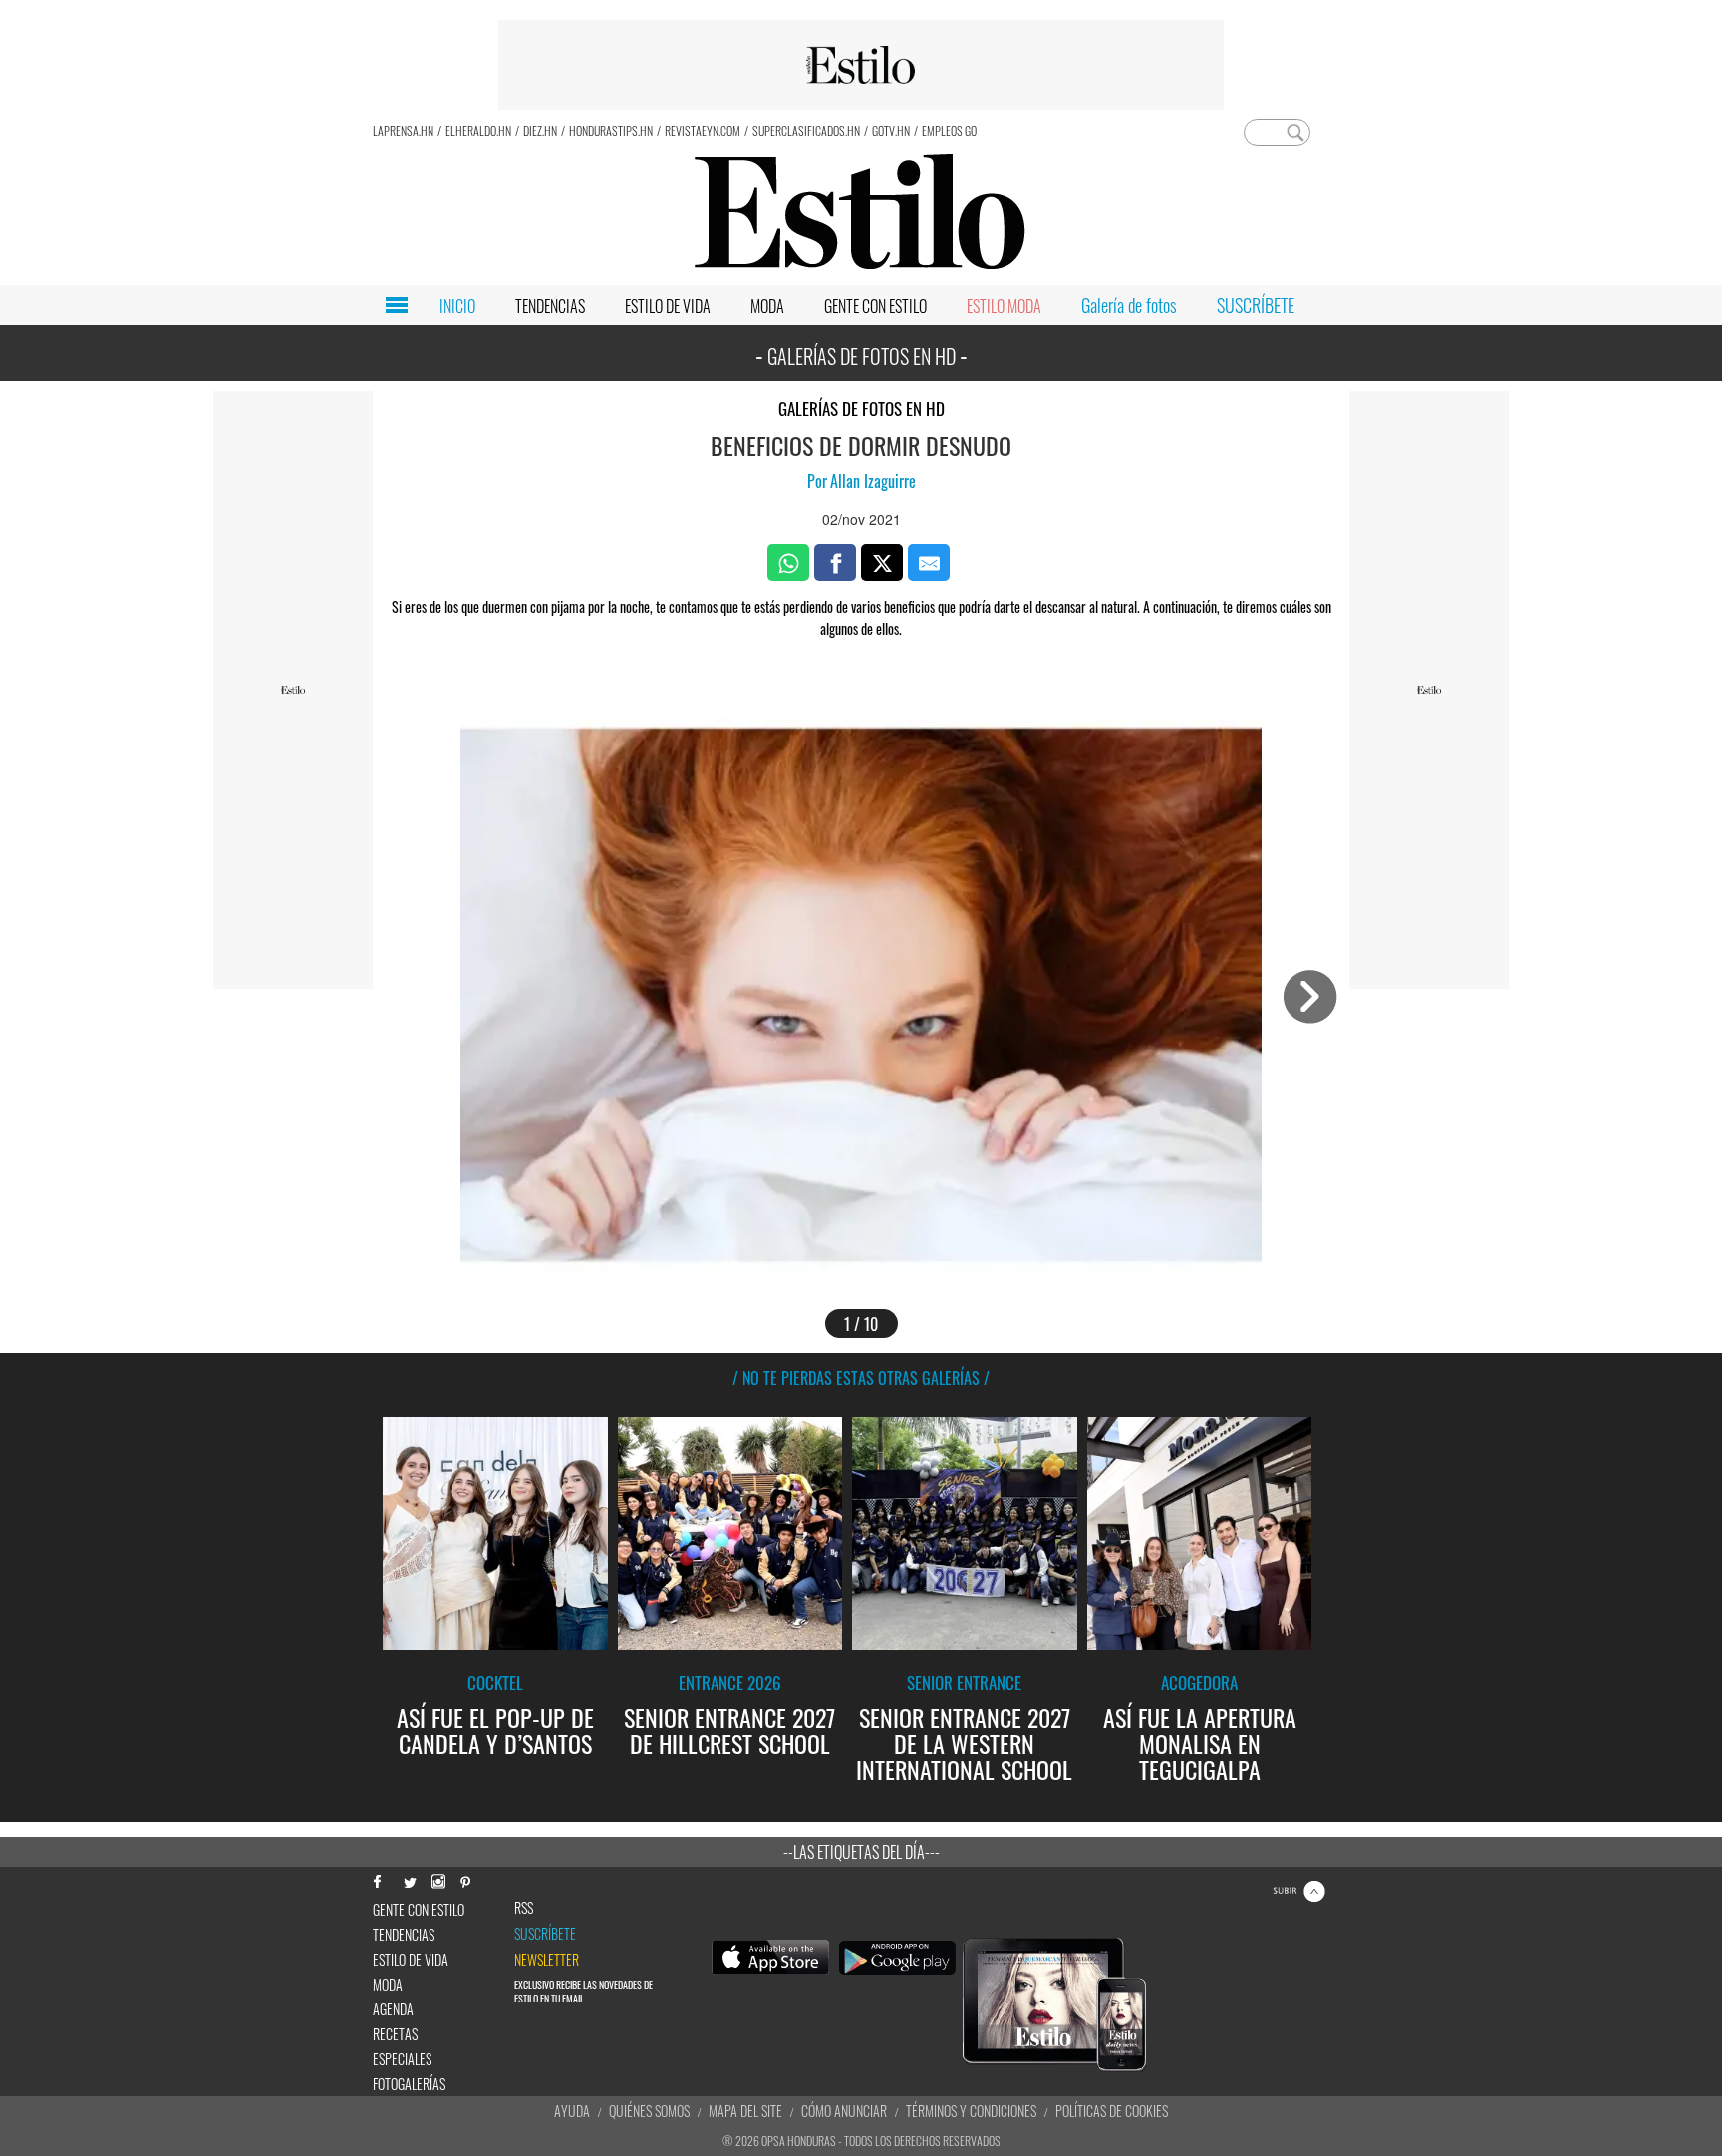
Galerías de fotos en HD (861, 408)
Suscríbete (545, 1934)
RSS (524, 1908)
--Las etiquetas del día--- (861, 1852)
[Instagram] (437, 1879)
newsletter (547, 1960)
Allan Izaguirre (873, 481)
